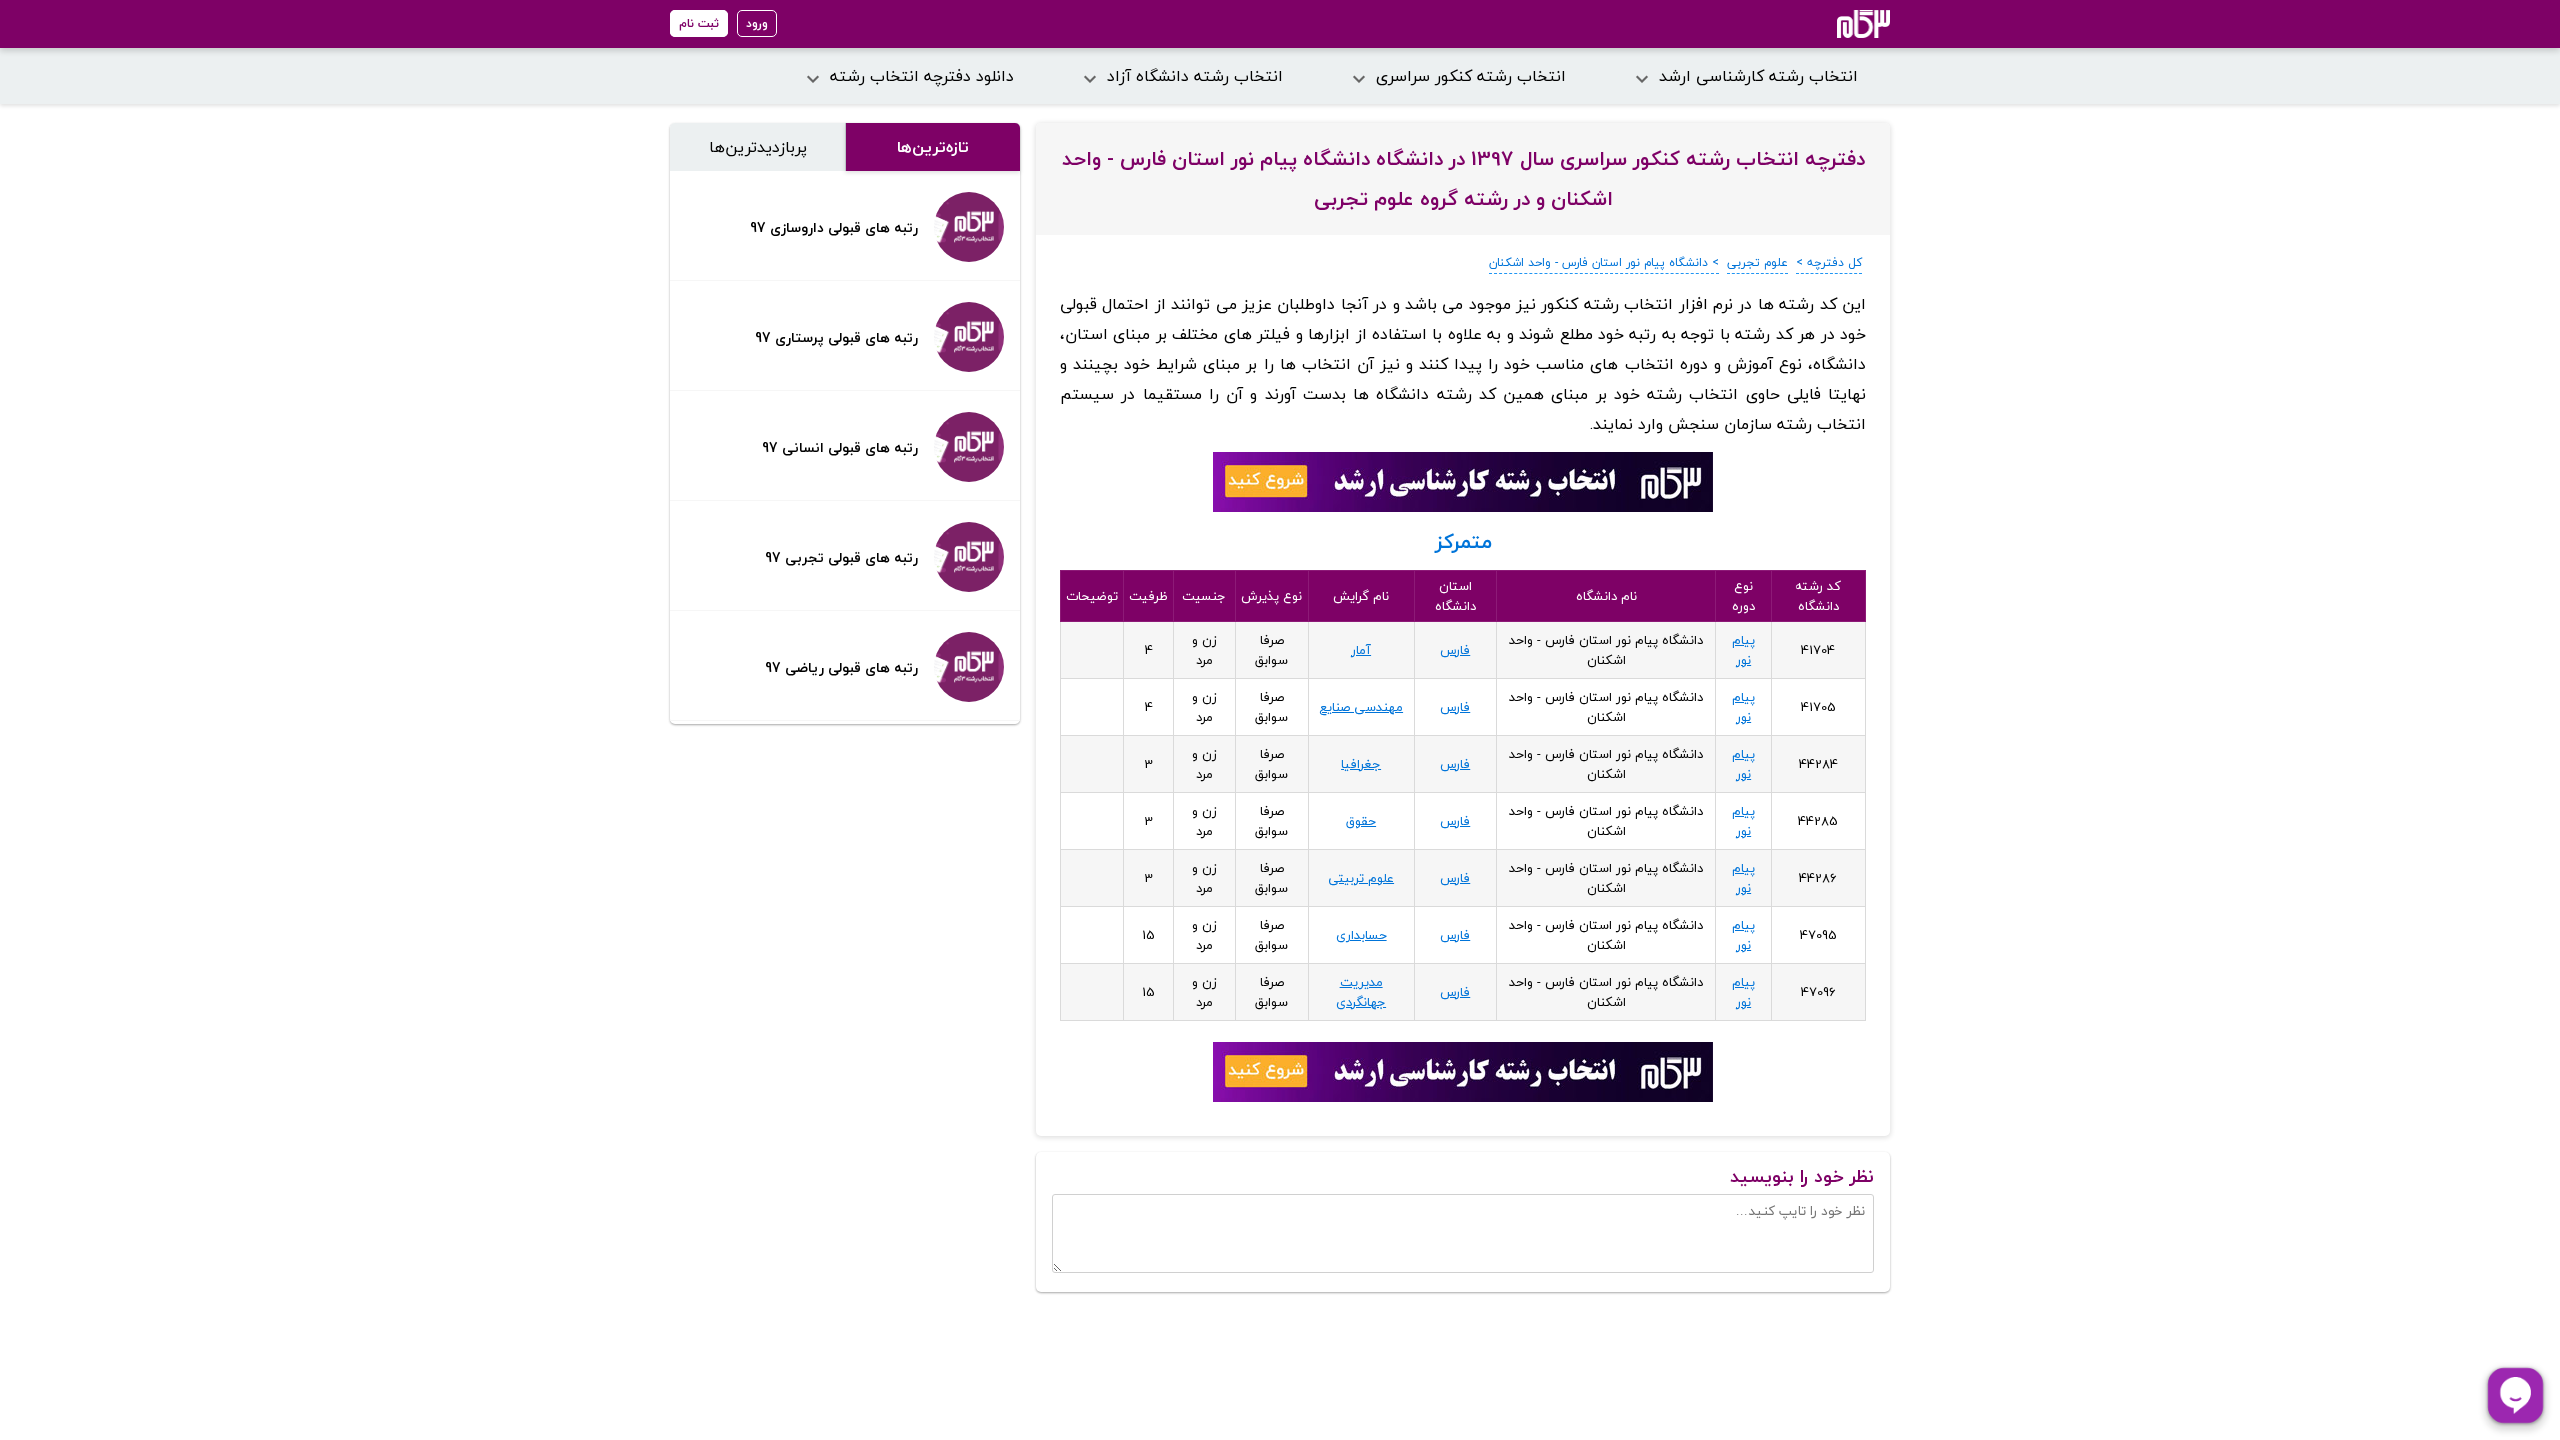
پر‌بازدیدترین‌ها (758, 147)
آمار (1361, 650)
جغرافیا (1361, 764)
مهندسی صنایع (1361, 707)
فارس (1455, 650)
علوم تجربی (1757, 262)
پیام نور (1743, 650)
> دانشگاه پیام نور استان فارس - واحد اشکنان (1604, 262)
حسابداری (1361, 935)
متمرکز (1463, 541)
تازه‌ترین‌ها (933, 147)
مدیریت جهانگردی (1361, 992)
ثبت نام (699, 23)
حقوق (1361, 821)
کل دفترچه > (1829, 262)
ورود (757, 23)
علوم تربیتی (1361, 878)
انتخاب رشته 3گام (1836, 24)
